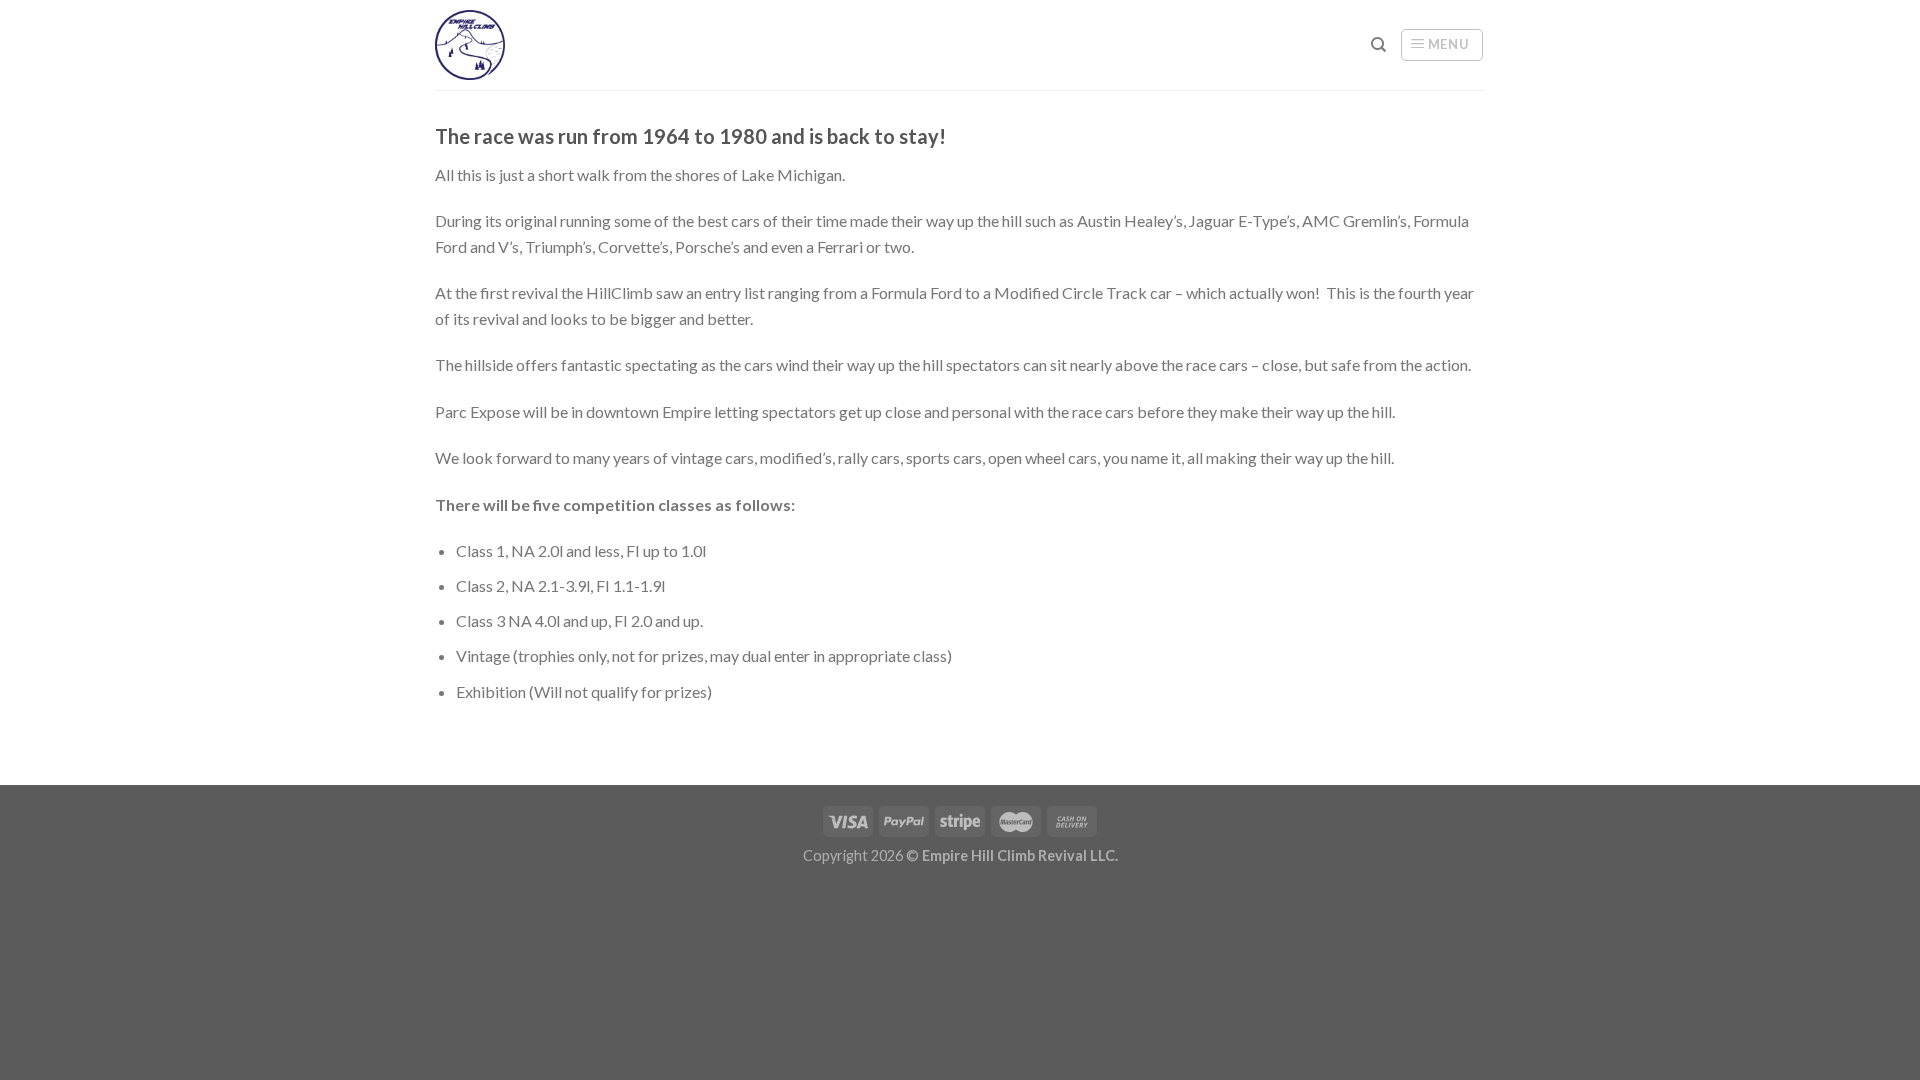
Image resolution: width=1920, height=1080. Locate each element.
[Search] (1378, 45)
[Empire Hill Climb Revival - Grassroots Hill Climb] (487, 45)
